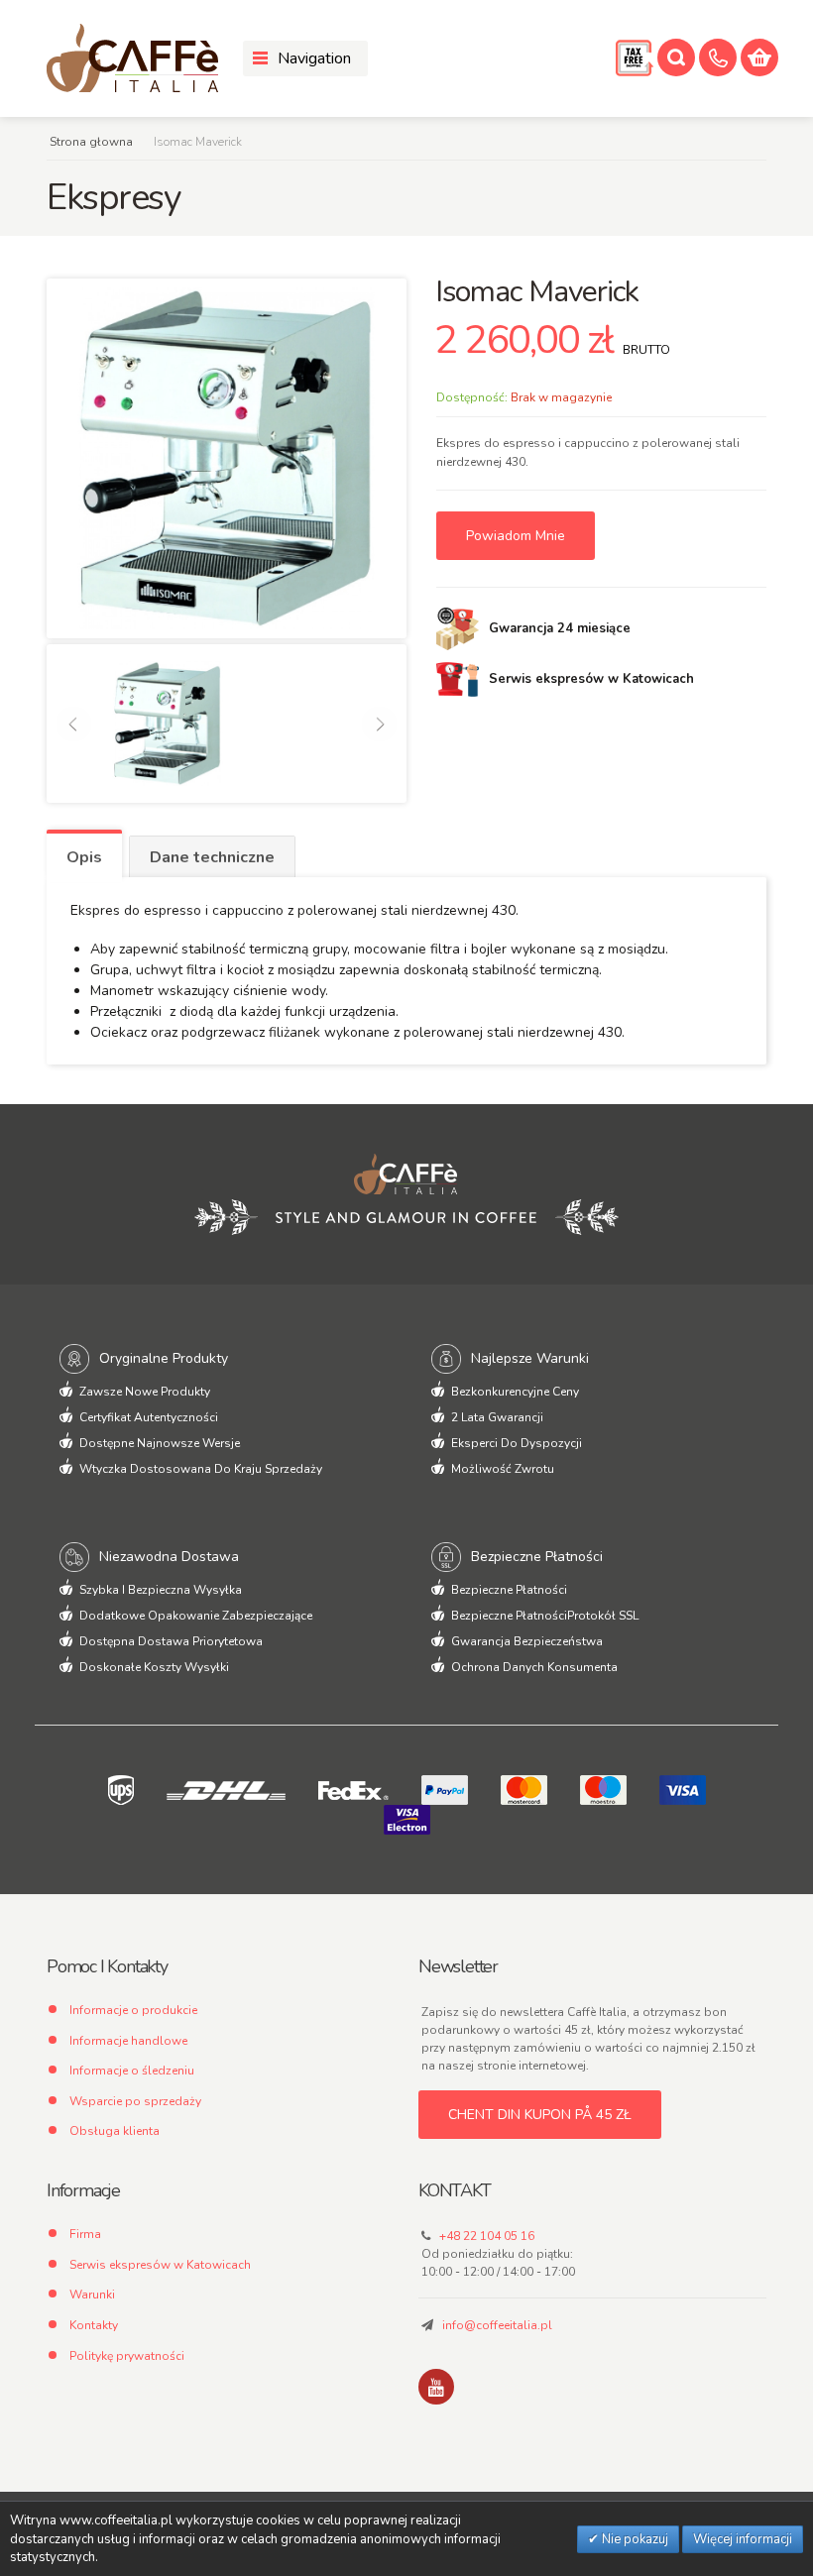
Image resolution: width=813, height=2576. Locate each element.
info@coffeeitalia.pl (497, 2325)
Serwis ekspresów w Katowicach (160, 2265)
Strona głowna (91, 142)
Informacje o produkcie (133, 2010)
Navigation (314, 58)
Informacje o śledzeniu (132, 2071)
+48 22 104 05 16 (487, 2236)
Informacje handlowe (128, 2041)
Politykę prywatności (127, 2356)
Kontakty (94, 2325)
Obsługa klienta (115, 2131)
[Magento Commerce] (132, 58)
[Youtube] (436, 2387)
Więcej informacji (743, 2539)
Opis (84, 857)
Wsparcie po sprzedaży (135, 2101)
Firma (85, 2234)
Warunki (92, 2295)
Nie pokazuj (634, 2539)
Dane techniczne (212, 857)
